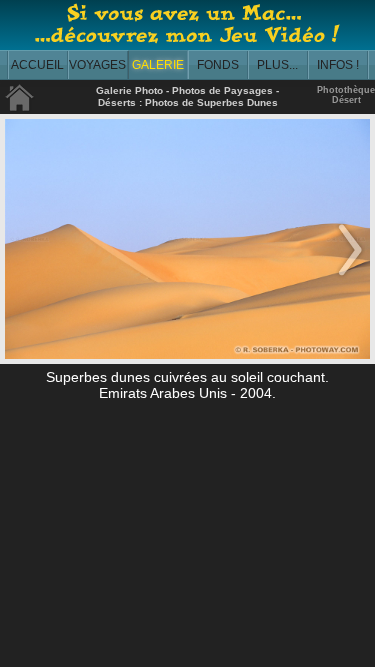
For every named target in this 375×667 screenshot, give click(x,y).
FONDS (218, 65)
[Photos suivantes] (350, 277)
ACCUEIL (37, 65)
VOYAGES (97, 65)
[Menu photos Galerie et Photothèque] (20, 107)
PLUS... (277, 65)
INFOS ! (338, 65)
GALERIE (158, 65)
